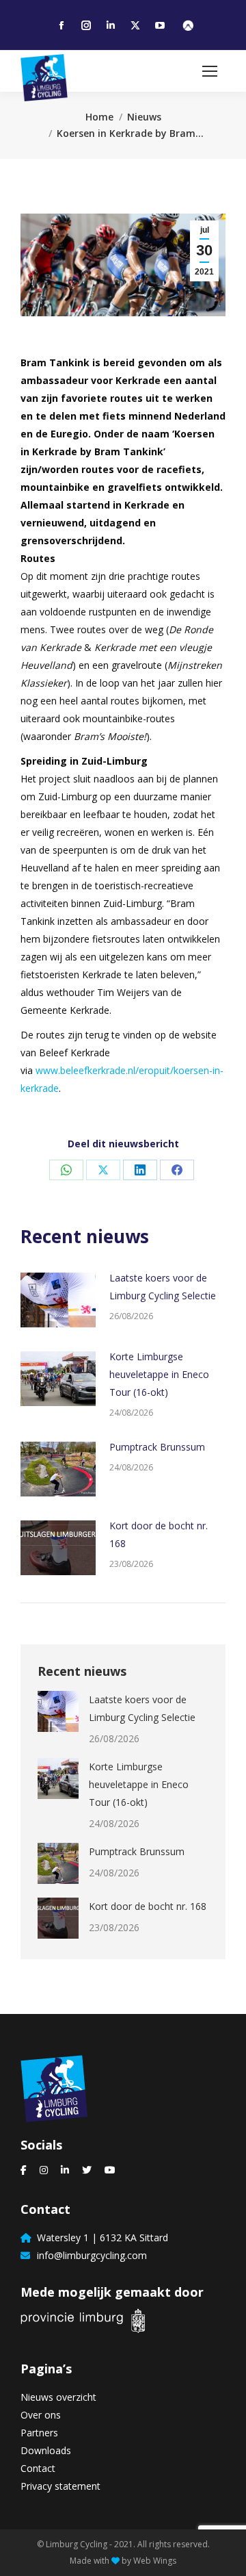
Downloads (46, 2450)
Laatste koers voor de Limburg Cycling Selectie (163, 1287)
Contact (38, 2468)
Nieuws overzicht (58, 2397)
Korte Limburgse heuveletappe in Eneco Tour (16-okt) (159, 1374)
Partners (39, 2433)
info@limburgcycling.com (89, 2255)
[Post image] (58, 1300)
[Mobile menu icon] (210, 71)
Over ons (41, 2415)
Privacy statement (60, 2486)
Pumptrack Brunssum (157, 1447)
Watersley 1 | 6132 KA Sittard (100, 2237)
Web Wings (155, 2561)
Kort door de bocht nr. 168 (159, 1534)
